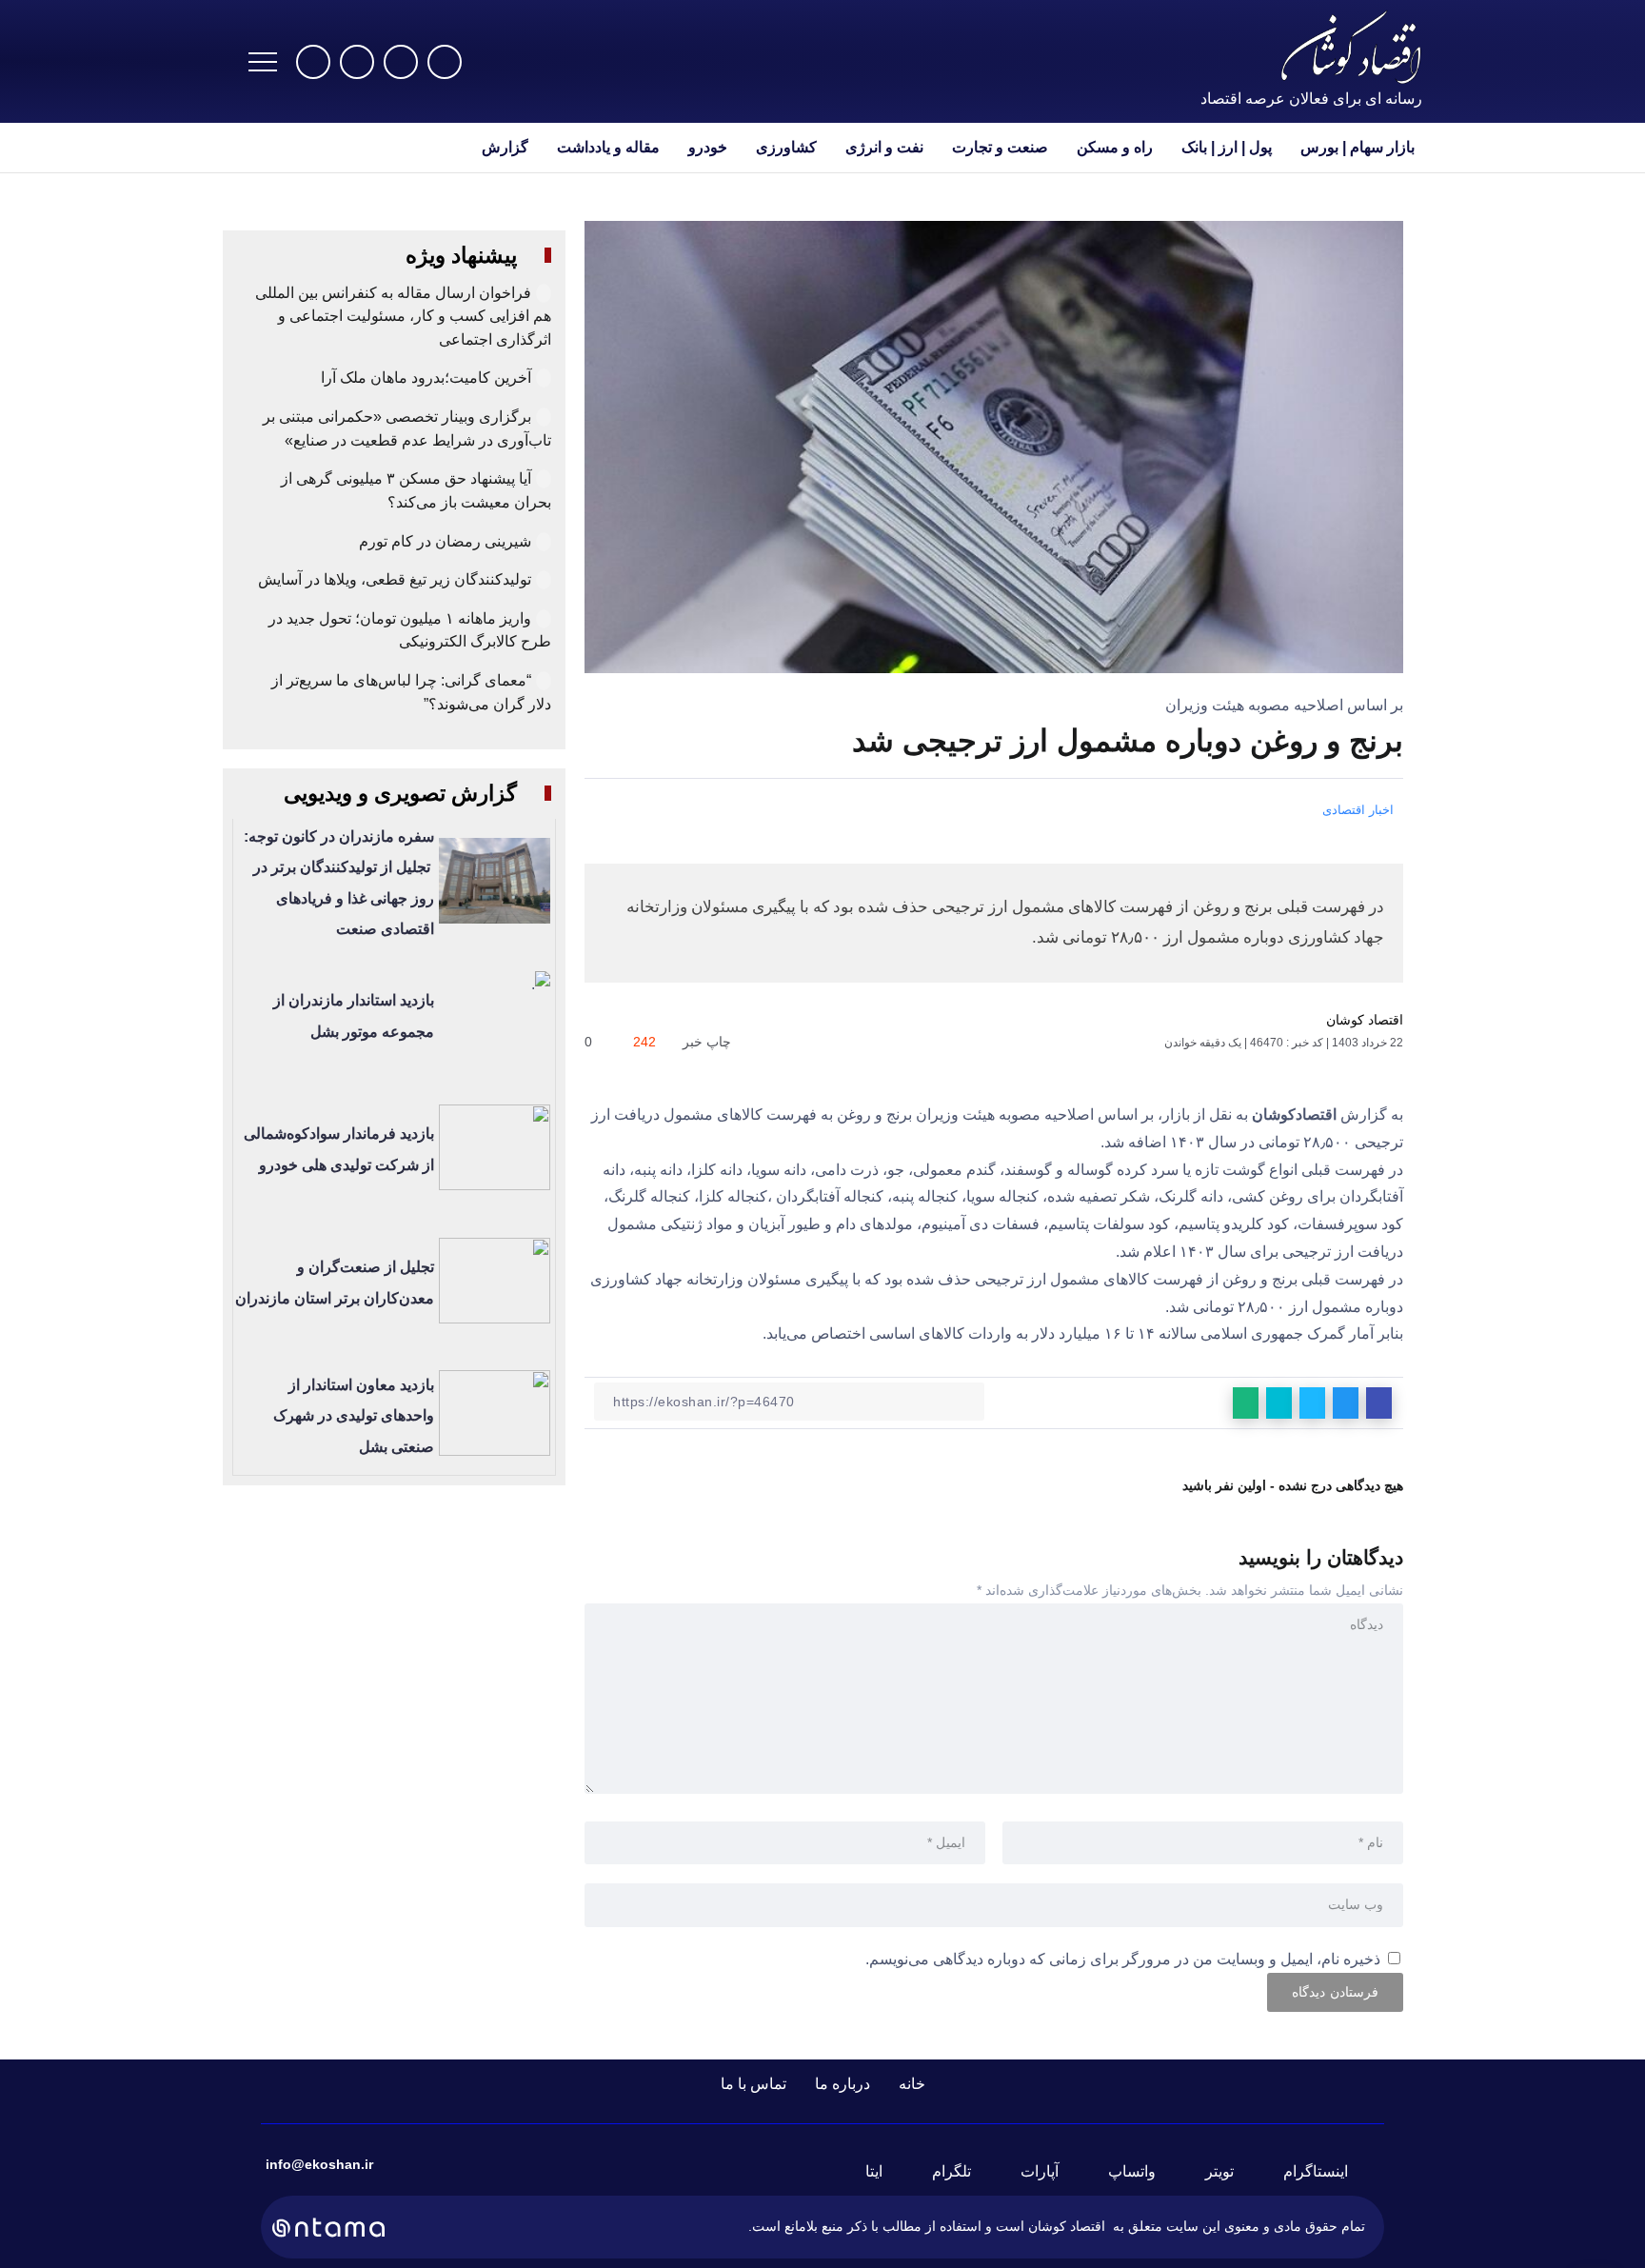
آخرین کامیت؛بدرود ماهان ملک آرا (424, 378)
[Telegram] (963, 2172)
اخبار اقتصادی (1358, 810)
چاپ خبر (709, 1042)
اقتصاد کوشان (1365, 1020)
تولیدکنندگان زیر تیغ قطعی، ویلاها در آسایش (395, 579)
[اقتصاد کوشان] (1351, 46)
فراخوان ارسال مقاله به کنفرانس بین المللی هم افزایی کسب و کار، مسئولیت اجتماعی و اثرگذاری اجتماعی (403, 316)
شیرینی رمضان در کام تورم (445, 541)
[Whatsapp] (357, 62)
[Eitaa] (885, 2172)
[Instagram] (445, 62)
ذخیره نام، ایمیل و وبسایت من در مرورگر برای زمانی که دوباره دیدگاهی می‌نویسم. (1123, 1959)
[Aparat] (313, 62)
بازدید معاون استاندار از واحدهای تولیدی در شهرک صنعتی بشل (354, 1416)
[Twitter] (401, 62)
